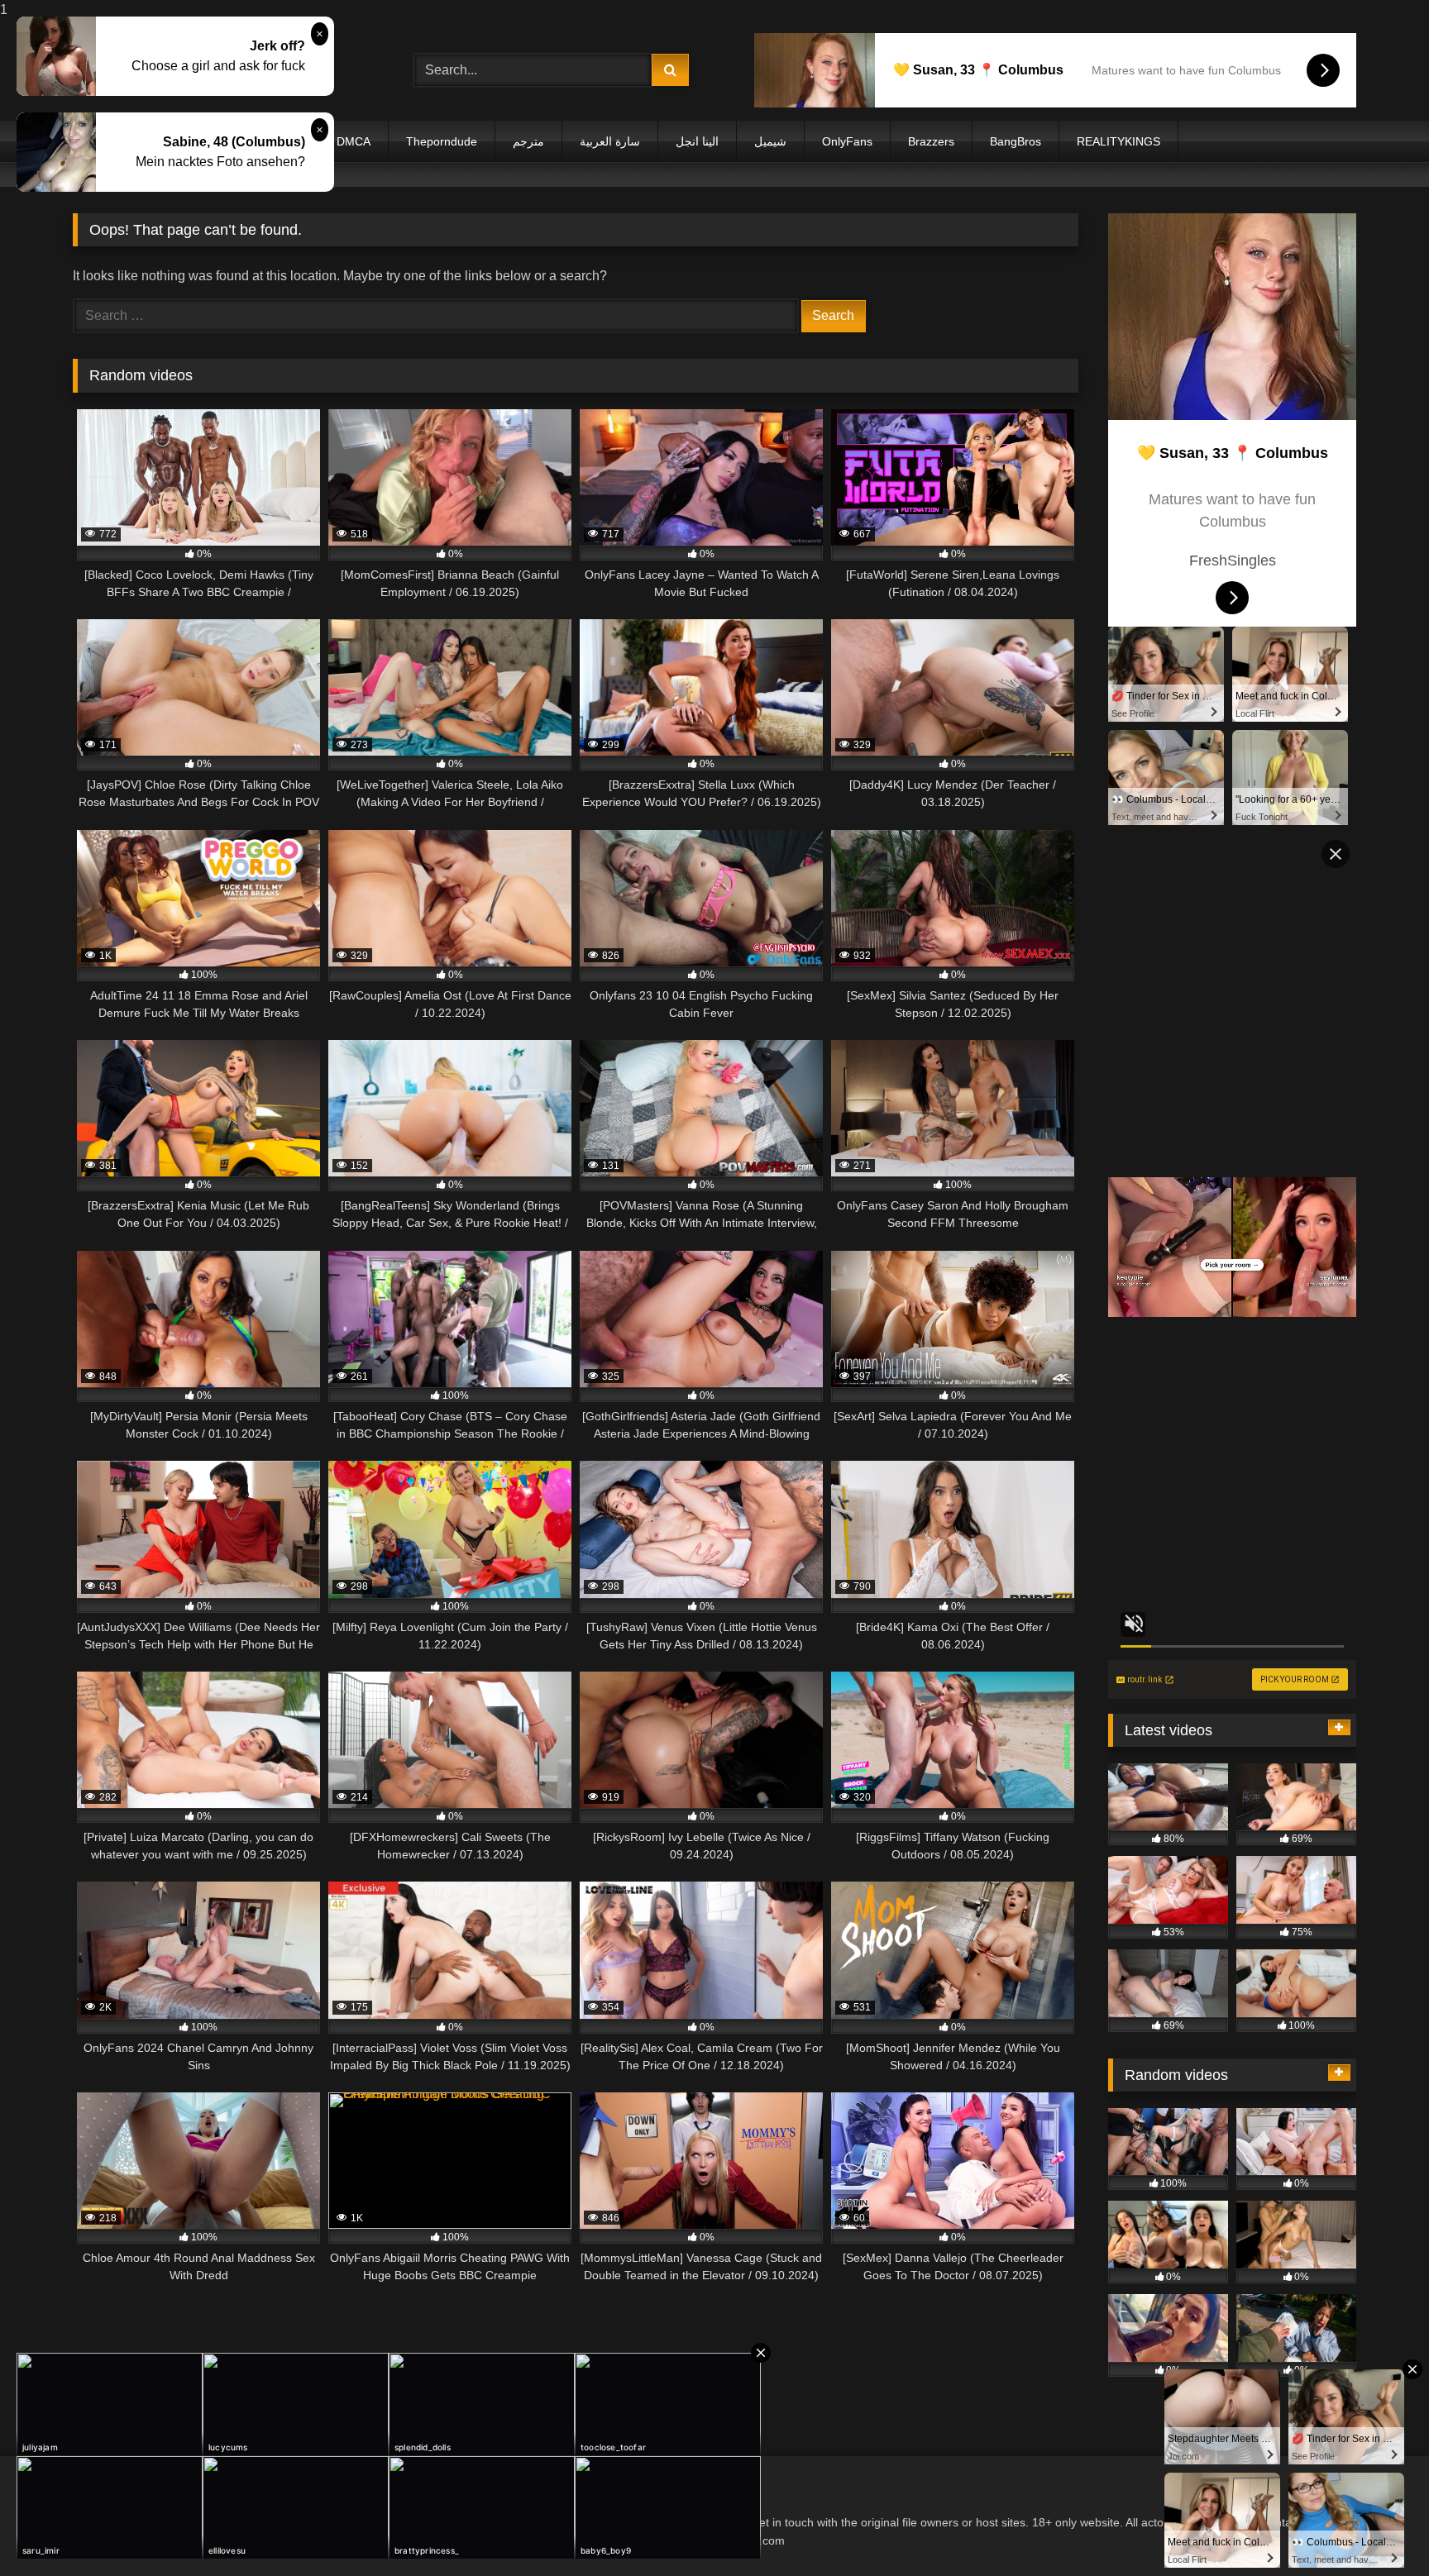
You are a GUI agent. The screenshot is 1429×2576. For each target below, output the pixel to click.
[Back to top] (1378, 2530)
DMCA (354, 141)
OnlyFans (847, 141)
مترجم (528, 141)
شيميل (770, 141)
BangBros (1016, 141)
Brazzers (931, 141)
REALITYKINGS (1118, 141)
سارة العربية (610, 141)
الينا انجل (697, 141)
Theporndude (442, 141)
